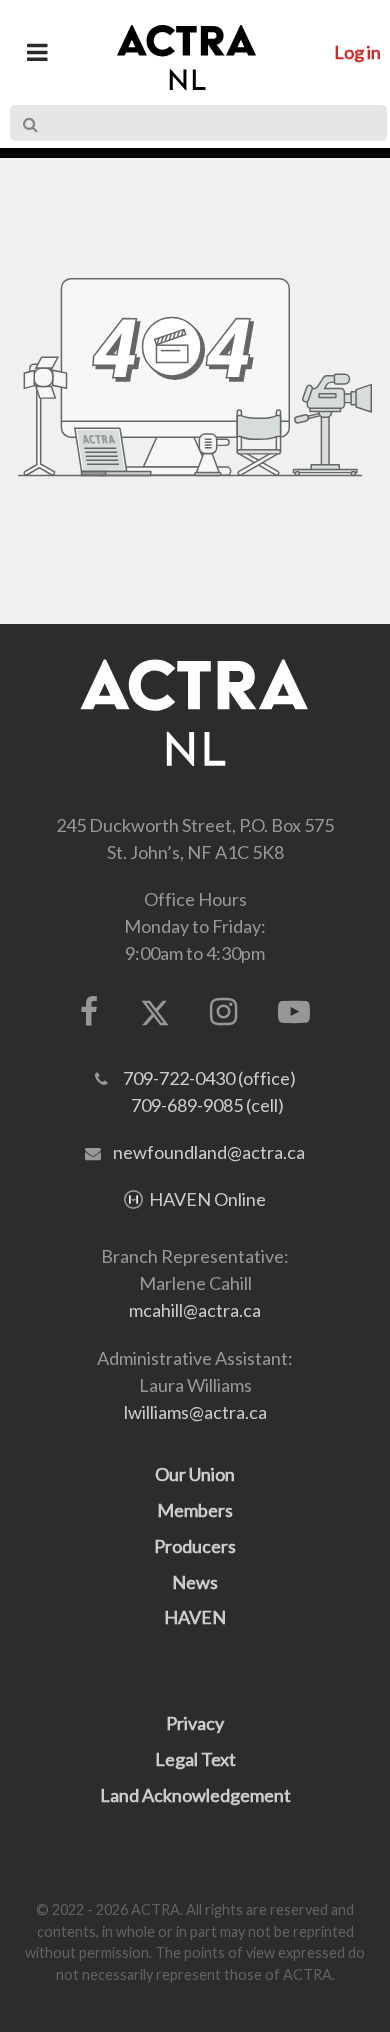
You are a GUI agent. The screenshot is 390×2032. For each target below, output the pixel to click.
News (195, 1582)
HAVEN (195, 1617)
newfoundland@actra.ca (209, 1152)
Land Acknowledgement (195, 1795)
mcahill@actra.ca (195, 1310)
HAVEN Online (207, 1199)
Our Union (195, 1474)
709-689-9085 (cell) (207, 1105)
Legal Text (195, 1759)
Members (195, 1510)
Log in (357, 52)
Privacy (195, 1723)
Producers (195, 1546)
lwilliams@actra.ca (195, 1412)
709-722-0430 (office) (209, 1078)
